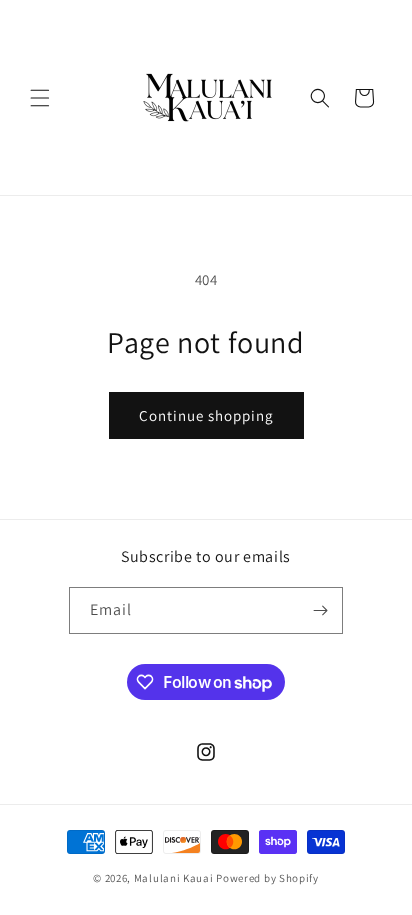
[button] (40, 98)
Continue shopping (206, 415)
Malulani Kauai (174, 878)
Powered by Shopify (267, 878)
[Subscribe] (320, 610)
